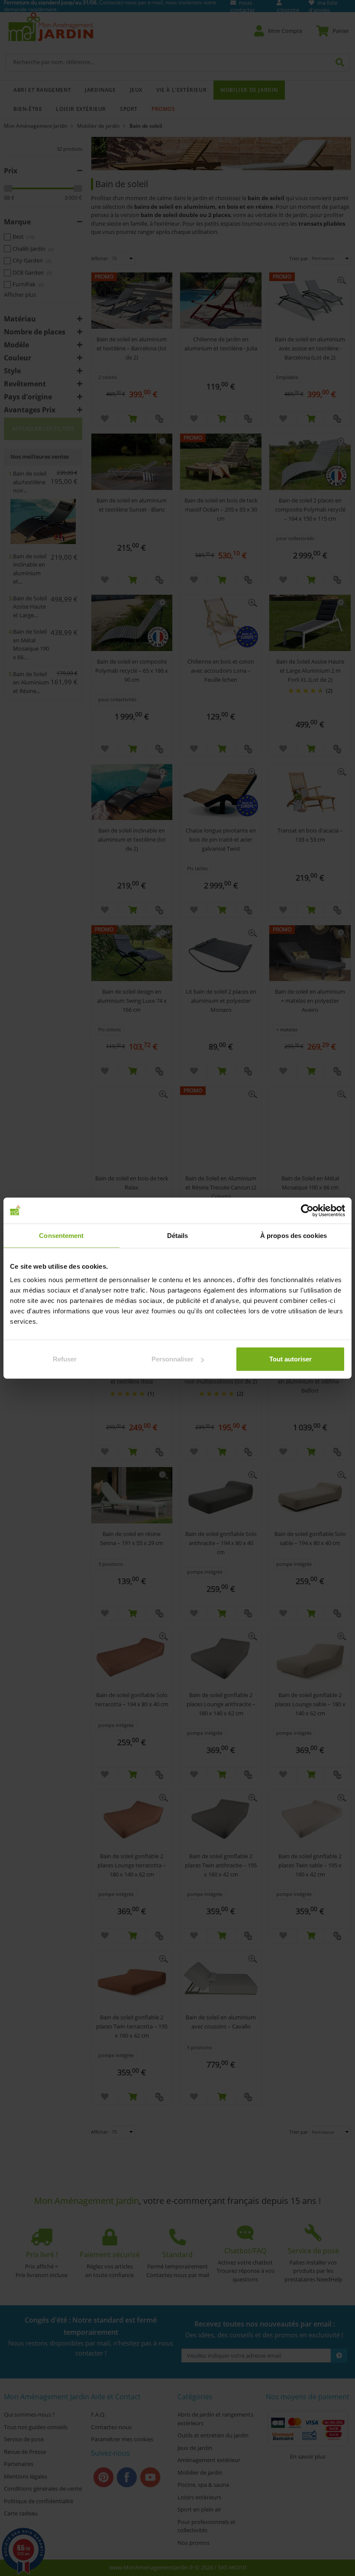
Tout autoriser (290, 1359)
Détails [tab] (178, 1235)
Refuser (65, 1359)
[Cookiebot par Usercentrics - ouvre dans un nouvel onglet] (307, 1210)
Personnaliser (173, 1359)
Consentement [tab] (61, 1235)
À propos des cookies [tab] (294, 1235)
